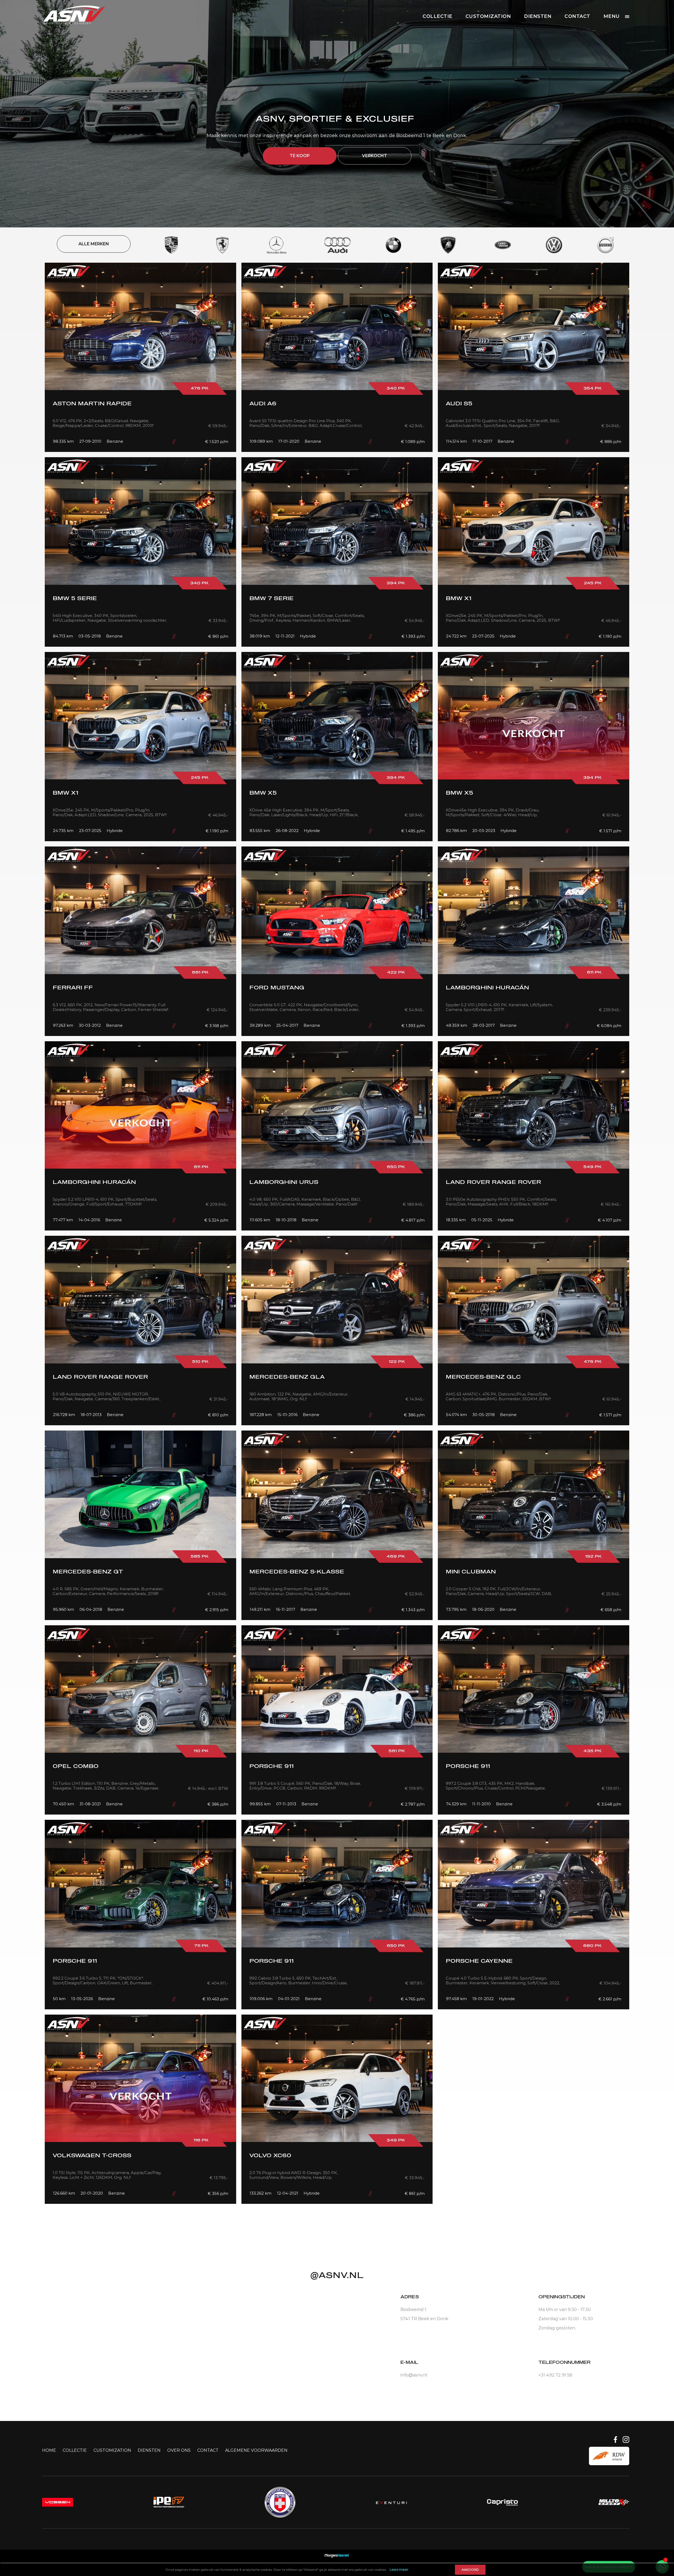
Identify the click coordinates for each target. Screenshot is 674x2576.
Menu (612, 16)
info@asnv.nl (414, 2375)
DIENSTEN (538, 16)
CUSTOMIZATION (488, 16)
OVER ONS (179, 2450)
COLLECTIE (437, 16)
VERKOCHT (375, 156)
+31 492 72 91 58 (555, 2375)
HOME (49, 2450)
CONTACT (577, 16)
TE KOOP (300, 156)
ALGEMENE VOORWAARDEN (256, 2450)
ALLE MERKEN (94, 244)
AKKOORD (470, 2570)
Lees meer (399, 2569)
